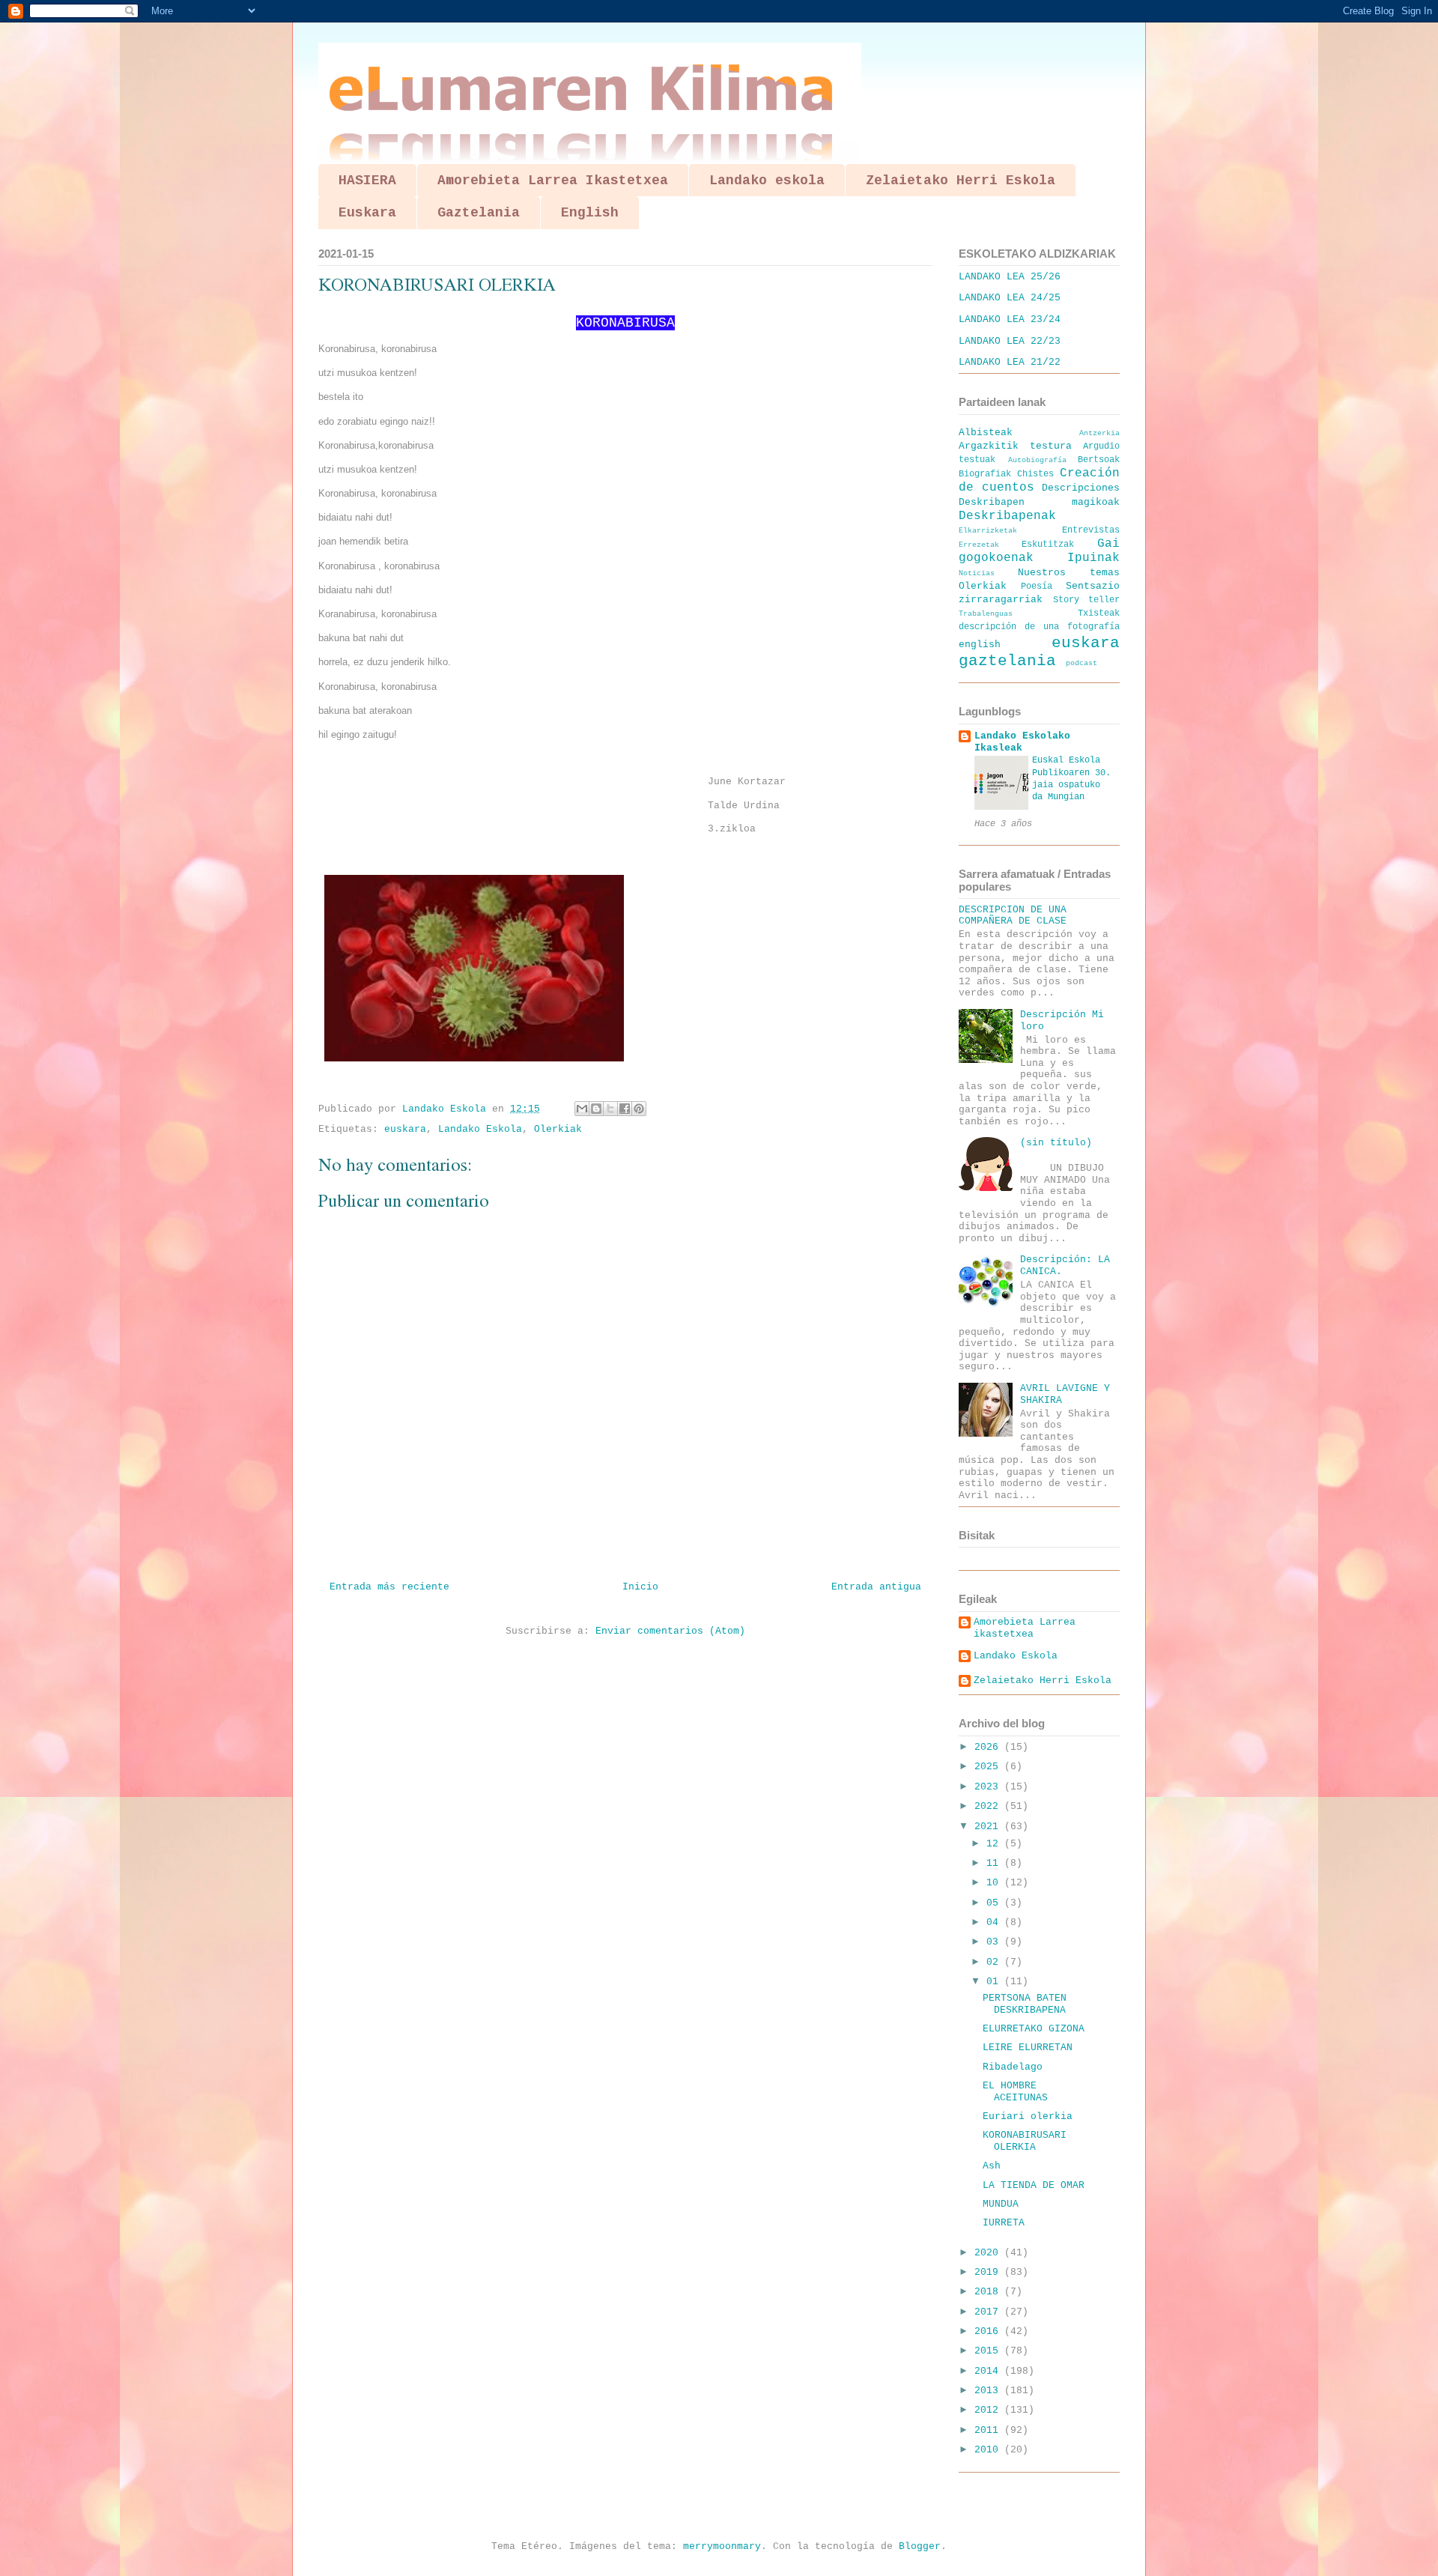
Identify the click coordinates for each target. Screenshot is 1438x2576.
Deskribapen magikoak (1039, 502)
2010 (989, 2450)
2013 (989, 2391)
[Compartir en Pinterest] (639, 1109)
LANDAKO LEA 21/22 (1010, 362)
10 (995, 1883)
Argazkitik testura (1015, 446)
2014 (989, 2371)
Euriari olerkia (1028, 2116)
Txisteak (1099, 613)
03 (995, 1942)
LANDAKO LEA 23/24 (1010, 319)
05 (995, 1903)
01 (995, 1982)
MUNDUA (1001, 2204)
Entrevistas (1091, 530)
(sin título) (1056, 1143)
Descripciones (1081, 488)
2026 (989, 1747)
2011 (989, 2430)
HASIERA (367, 181)
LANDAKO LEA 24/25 (1010, 298)
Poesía (1037, 587)
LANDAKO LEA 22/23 (1010, 341)
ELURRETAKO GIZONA (1034, 2029)
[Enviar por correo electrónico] (582, 1109)
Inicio (640, 1587)
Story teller (1087, 600)
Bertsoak (1099, 460)
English (590, 213)
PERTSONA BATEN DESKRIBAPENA (1025, 2004)
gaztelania (1007, 661)
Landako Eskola (480, 1129)
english (980, 645)
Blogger (920, 2546)
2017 (989, 2312)
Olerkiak (558, 1129)
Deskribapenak (1007, 516)
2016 (989, 2331)
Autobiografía (1037, 460)
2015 (989, 2351)
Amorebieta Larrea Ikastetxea (553, 181)
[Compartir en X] (610, 1109)
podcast (1081, 663)
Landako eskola (767, 181)
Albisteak (986, 433)
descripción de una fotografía (1039, 627)
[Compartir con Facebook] (625, 1109)
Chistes (1035, 474)
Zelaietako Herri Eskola (961, 181)
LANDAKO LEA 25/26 (1010, 277)
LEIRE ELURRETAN (1028, 2048)
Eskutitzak (1048, 545)
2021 (989, 1827)
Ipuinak (1093, 558)
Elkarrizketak (988, 530)
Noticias (977, 573)
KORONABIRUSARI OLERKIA (1025, 2141)
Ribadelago (1013, 2067)
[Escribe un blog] (596, 1109)
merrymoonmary (722, 2546)
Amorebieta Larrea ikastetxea (1025, 1628)
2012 (989, 2410)
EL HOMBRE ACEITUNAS (1015, 2092)
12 (995, 1844)
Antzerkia (1099, 433)
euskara (405, 1129)
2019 (989, 2272)
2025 (989, 1767)
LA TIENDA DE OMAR (1034, 2185)
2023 (989, 1787)
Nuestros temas (1069, 573)
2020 (989, 2253)
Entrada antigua (876, 1587)
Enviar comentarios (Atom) (670, 1631)
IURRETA (1004, 2223)
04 (995, 1922)
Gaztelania (479, 213)
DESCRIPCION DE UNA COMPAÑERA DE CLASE (1013, 916)
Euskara (367, 213)
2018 (989, 2292)
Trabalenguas (986, 613)
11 (995, 1863)
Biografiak (985, 474)
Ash (992, 2166)
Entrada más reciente (389, 1587)
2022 (989, 1806)
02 (995, 1962)
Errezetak (979, 545)
